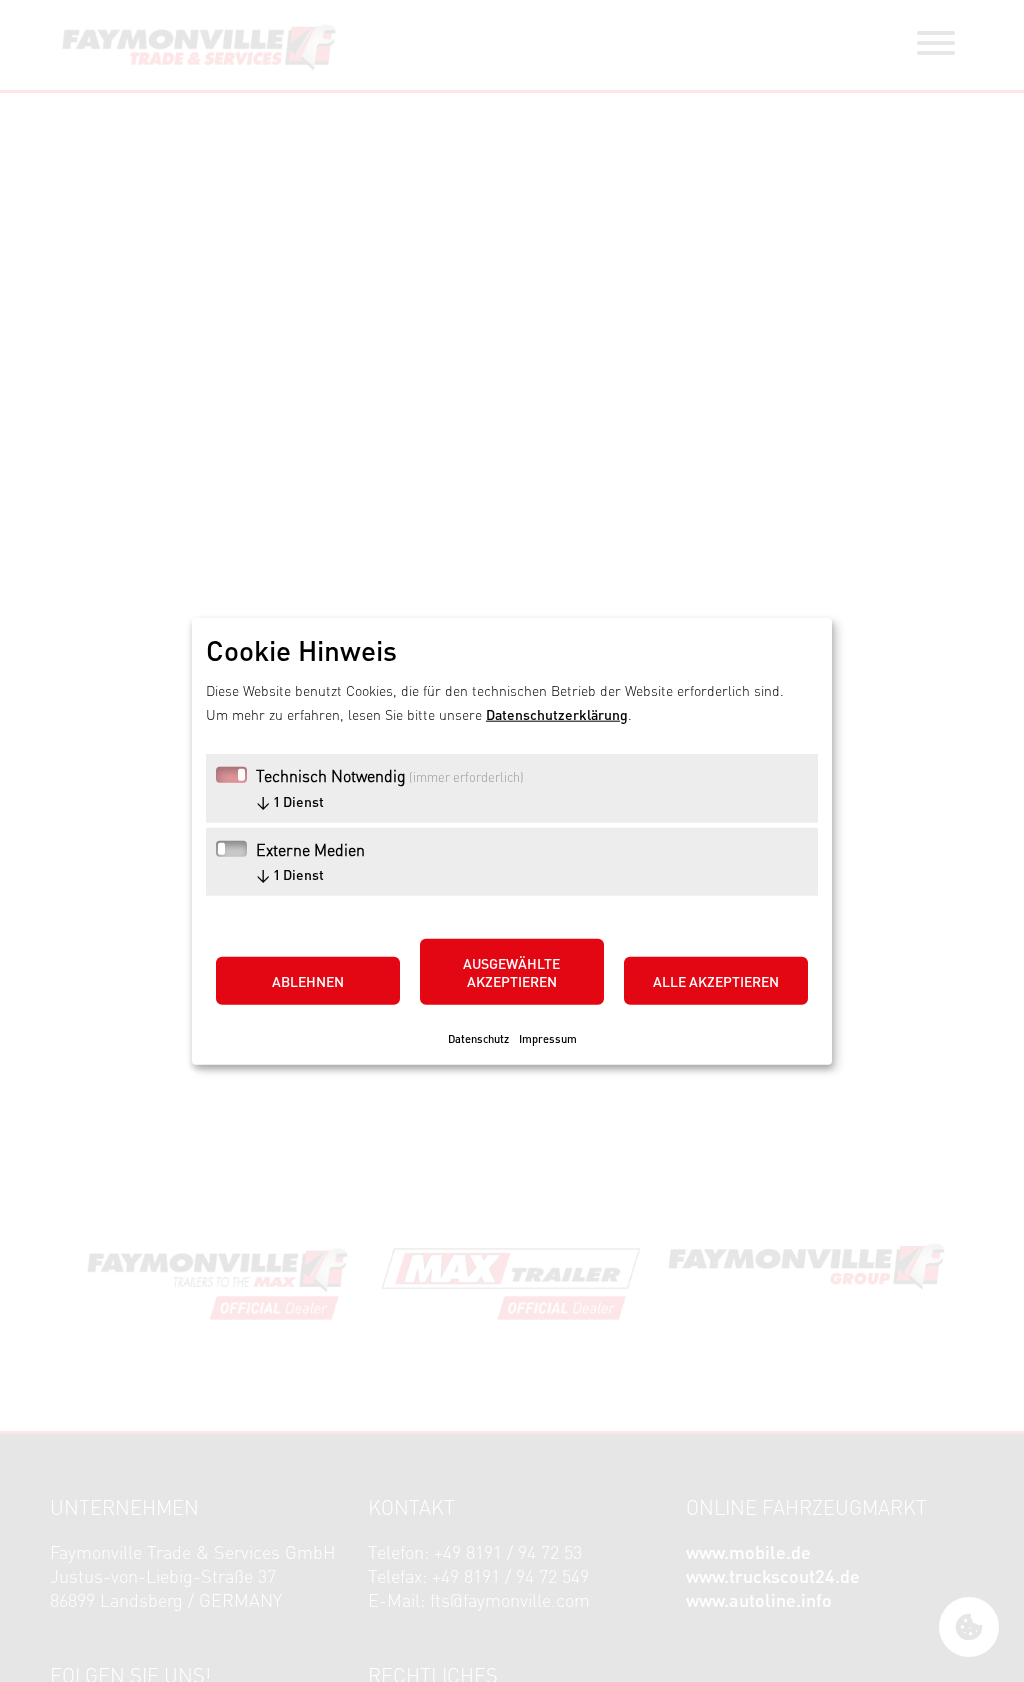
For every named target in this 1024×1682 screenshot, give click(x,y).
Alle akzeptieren (716, 980)
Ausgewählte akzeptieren (511, 971)
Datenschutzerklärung (557, 713)
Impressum (548, 1037)
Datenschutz (478, 1037)
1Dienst (290, 800)
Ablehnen (308, 980)
